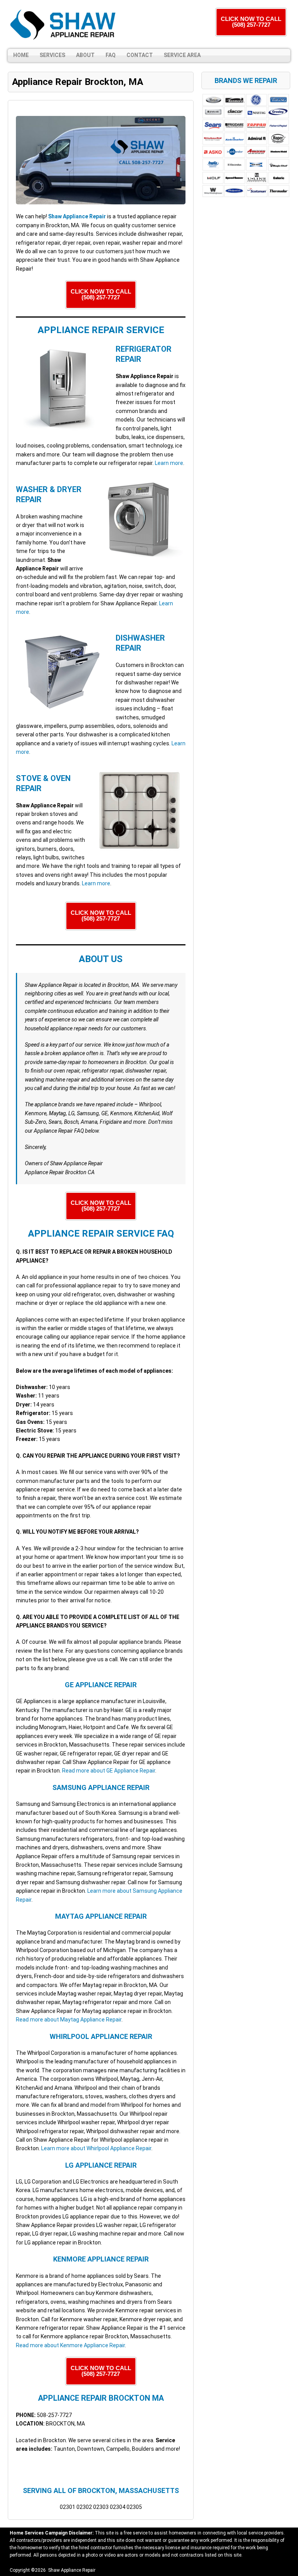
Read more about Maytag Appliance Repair (69, 2020)
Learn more (169, 463)
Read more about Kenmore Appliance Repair (70, 2345)
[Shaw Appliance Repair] (64, 24)
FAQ (111, 55)
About (85, 55)
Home (21, 55)
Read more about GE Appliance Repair (109, 1771)
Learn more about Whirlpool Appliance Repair (96, 2148)
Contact (140, 55)
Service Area (182, 55)
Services (52, 55)
